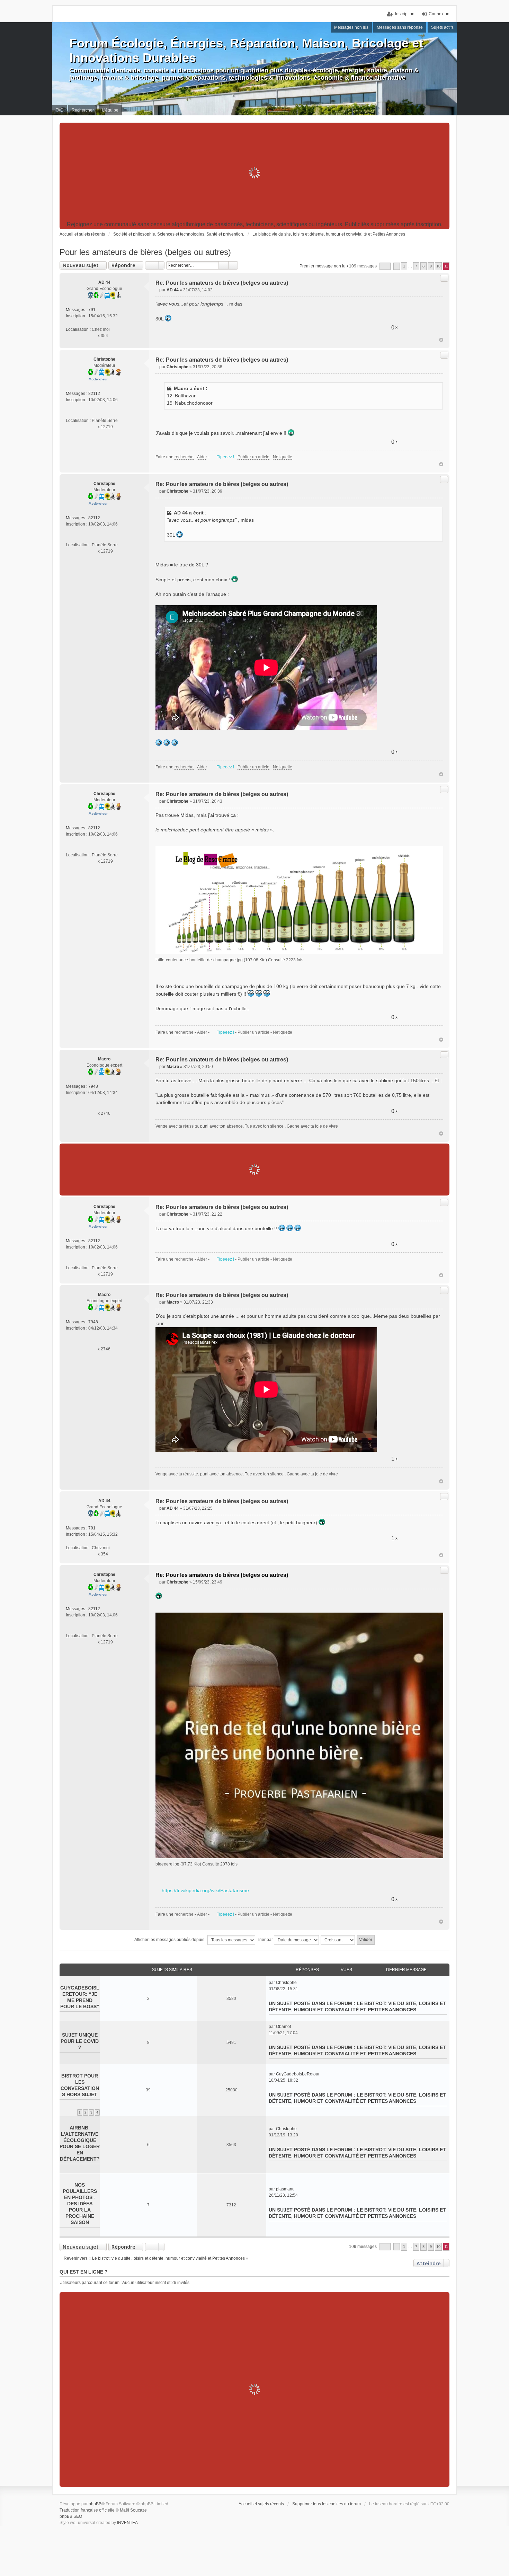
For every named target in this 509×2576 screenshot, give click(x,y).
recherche (184, 457)
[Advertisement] (254, 173)
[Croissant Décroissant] (338, 1940)
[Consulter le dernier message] (300, 1983)
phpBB (95, 2504)
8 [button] (423, 266)
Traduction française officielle (87, 2510)
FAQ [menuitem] (59, 110)
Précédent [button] (397, 266)
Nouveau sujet (81, 265)
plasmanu (285, 2189)
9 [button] (431, 266)
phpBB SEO (71, 2516)
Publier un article (253, 457)
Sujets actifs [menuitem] (442, 27)
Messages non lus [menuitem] (351, 27)
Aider (202, 457)
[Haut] (441, 340)
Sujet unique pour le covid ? (80, 2041)
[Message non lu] (157, 290)
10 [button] (438, 266)
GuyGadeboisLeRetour (298, 2074)
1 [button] (404, 266)
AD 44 (104, 282)
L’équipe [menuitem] (110, 110)
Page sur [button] (385, 266)
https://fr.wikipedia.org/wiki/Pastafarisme (205, 1890)
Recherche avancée (233, 265)
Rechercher (223, 265)
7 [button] (416, 266)
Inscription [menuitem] (405, 14)
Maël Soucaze (133, 2510)
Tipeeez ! (225, 457)
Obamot (283, 2027)
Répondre (123, 265)
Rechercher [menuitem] (83, 110)
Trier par (265, 1940)
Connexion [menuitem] (439, 14)
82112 (94, 394)
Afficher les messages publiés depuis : (171, 1940)
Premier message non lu (323, 266)
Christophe (104, 359)
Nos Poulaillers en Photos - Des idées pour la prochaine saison (80, 2204)
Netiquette (283, 457)
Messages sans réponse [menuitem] (400, 27)
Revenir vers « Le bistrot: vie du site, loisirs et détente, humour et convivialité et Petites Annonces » (156, 2258)
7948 (93, 1086)
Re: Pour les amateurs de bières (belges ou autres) (222, 283)
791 (92, 310)
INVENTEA (127, 2523)
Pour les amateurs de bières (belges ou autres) (145, 252)
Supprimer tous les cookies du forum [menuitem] (327, 2504)
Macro (104, 1059)
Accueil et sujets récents (261, 2504)
